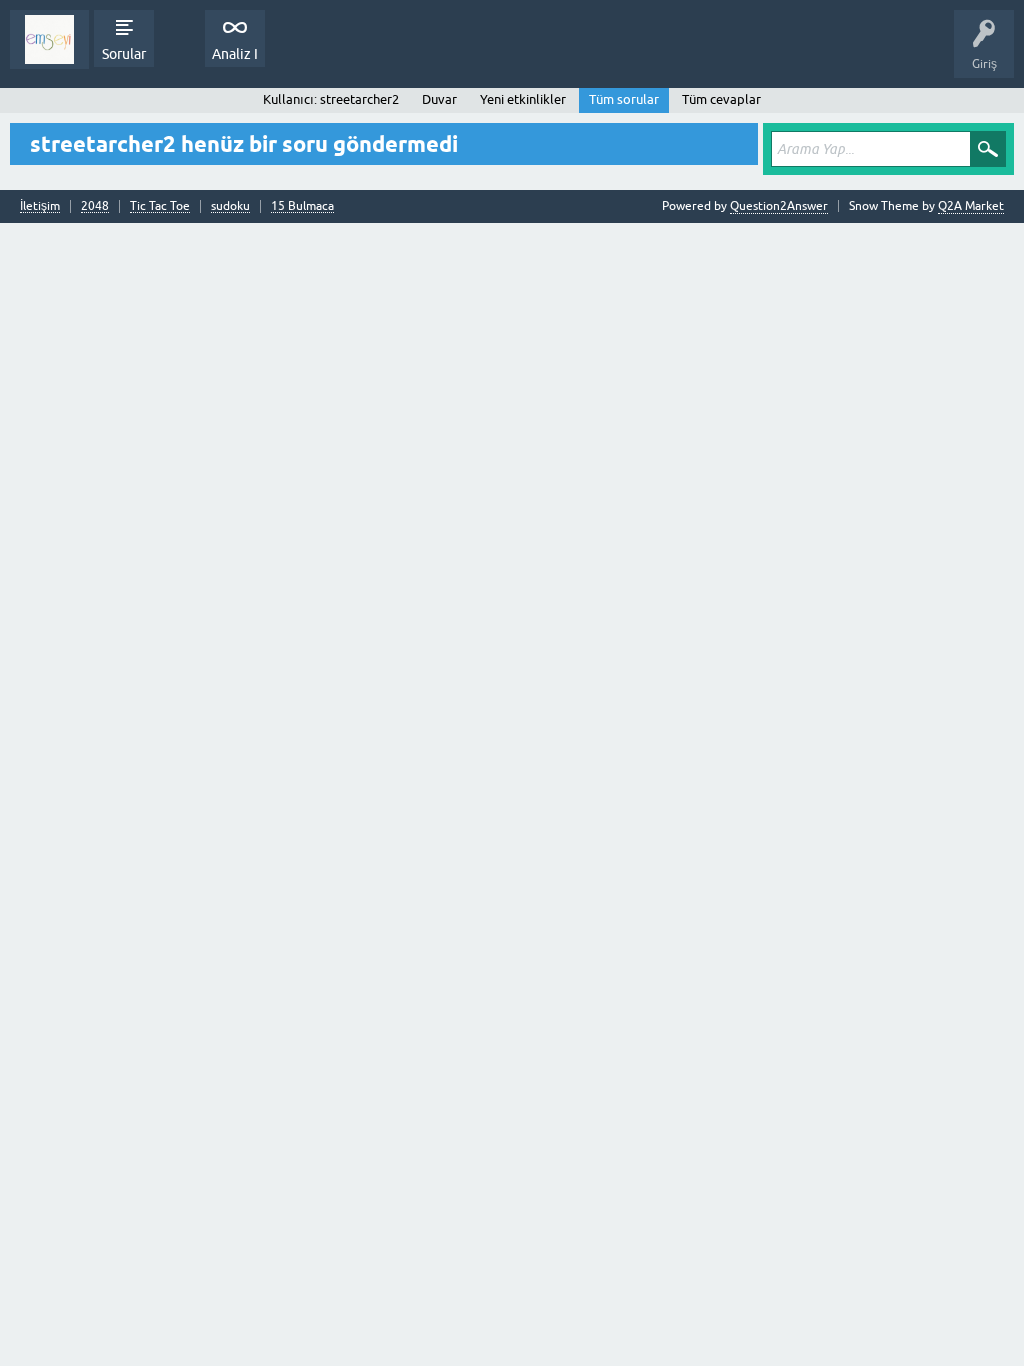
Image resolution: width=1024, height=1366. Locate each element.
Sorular (124, 54)
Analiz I (235, 54)
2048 (95, 206)
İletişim (40, 206)
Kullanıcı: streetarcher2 (331, 99)
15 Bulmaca (302, 206)
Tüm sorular (624, 99)
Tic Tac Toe (160, 206)
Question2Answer (779, 206)
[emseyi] (49, 39)
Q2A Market (971, 206)
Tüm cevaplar (721, 99)
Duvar (439, 99)
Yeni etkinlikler (523, 99)
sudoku (230, 206)
